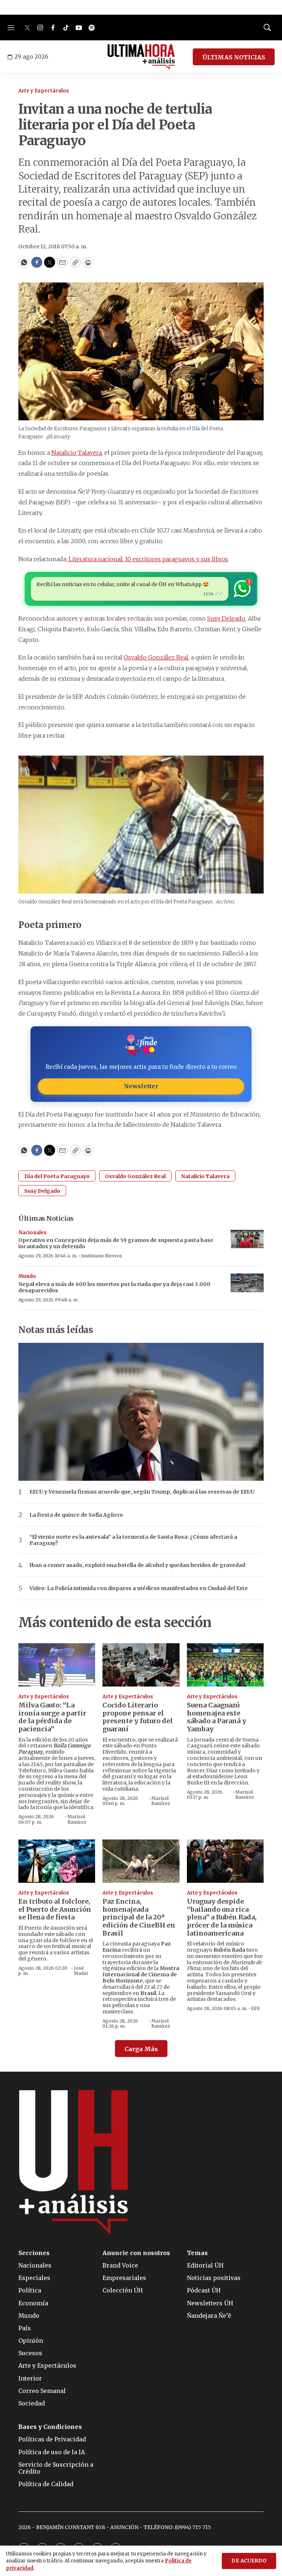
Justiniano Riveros (102, 1256)
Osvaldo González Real (156, 657)
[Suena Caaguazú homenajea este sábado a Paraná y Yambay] (225, 1665)
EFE (256, 2008)
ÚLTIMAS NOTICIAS (234, 57)
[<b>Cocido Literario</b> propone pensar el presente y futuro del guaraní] (141, 1665)
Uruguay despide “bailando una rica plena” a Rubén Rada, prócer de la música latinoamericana (222, 1917)
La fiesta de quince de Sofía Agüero (76, 1515)
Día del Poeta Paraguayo (57, 1176)
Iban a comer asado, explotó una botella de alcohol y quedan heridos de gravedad (137, 1565)
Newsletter (141, 1086)
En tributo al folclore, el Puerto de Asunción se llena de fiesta (55, 1909)
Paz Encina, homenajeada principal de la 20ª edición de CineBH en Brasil (139, 1917)
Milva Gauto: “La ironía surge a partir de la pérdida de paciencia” (52, 1717)
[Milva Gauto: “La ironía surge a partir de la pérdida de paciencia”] (57, 1665)
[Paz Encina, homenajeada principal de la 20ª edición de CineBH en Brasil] (141, 1861)
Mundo (27, 1276)
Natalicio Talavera (77, 453)
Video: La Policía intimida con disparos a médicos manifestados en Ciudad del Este (139, 1588)
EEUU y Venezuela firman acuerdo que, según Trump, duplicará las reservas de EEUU (142, 1492)
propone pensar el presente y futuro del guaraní (138, 1717)
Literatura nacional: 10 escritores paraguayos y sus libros (148, 559)
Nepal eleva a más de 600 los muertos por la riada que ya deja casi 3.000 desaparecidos (114, 1287)
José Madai (81, 1971)
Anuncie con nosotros (136, 2253)
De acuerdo (249, 2561)
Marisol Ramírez (77, 1819)
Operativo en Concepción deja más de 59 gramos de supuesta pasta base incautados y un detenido (116, 1243)
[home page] (141, 57)
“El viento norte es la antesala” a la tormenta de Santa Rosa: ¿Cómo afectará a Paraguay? (133, 1540)
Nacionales (32, 1233)
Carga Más (141, 2049)
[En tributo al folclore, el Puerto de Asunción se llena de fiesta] (57, 1861)
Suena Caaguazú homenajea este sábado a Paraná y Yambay (217, 1717)
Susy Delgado (226, 618)
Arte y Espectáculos (44, 91)
